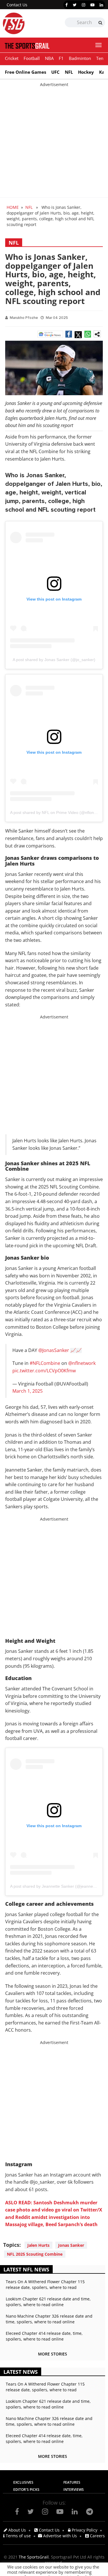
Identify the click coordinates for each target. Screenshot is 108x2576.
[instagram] (84, 5)
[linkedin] (101, 5)
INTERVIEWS (74, 2490)
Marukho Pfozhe (24, 318)
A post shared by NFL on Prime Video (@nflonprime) (58, 812)
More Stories (53, 2354)
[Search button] (100, 23)
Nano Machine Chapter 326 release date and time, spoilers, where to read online (49, 2319)
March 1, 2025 (28, 1391)
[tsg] (29, 23)
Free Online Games (25, 72)
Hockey (86, 72)
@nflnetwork (82, 1363)
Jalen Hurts (38, 2245)
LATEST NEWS (21, 2372)
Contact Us (17, 5)
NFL (69, 72)
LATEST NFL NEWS (26, 2269)
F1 (61, 58)
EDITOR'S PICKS (26, 2490)
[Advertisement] (54, 141)
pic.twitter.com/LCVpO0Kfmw (44, 1371)
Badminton (80, 58)
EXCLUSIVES (23, 2482)
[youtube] (92, 5)
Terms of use (18, 2536)
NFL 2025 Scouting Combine (35, 2254)
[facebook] (67, 5)
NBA (49, 58)
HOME (13, 207)
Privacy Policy (84, 2530)
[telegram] (90, 2511)
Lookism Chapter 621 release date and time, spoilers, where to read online (48, 2302)
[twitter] (75, 5)
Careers (97, 2536)
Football (32, 58)
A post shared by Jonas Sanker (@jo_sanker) (54, 660)
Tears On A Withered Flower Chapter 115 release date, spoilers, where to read (45, 2284)
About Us (17, 2530)
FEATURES (72, 2482)
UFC (55, 72)
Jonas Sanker (71, 2245)
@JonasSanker (54, 1350)
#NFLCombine (45, 1363)
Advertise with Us (59, 2536)
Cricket (12, 58)
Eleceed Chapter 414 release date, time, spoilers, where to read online (44, 2336)
